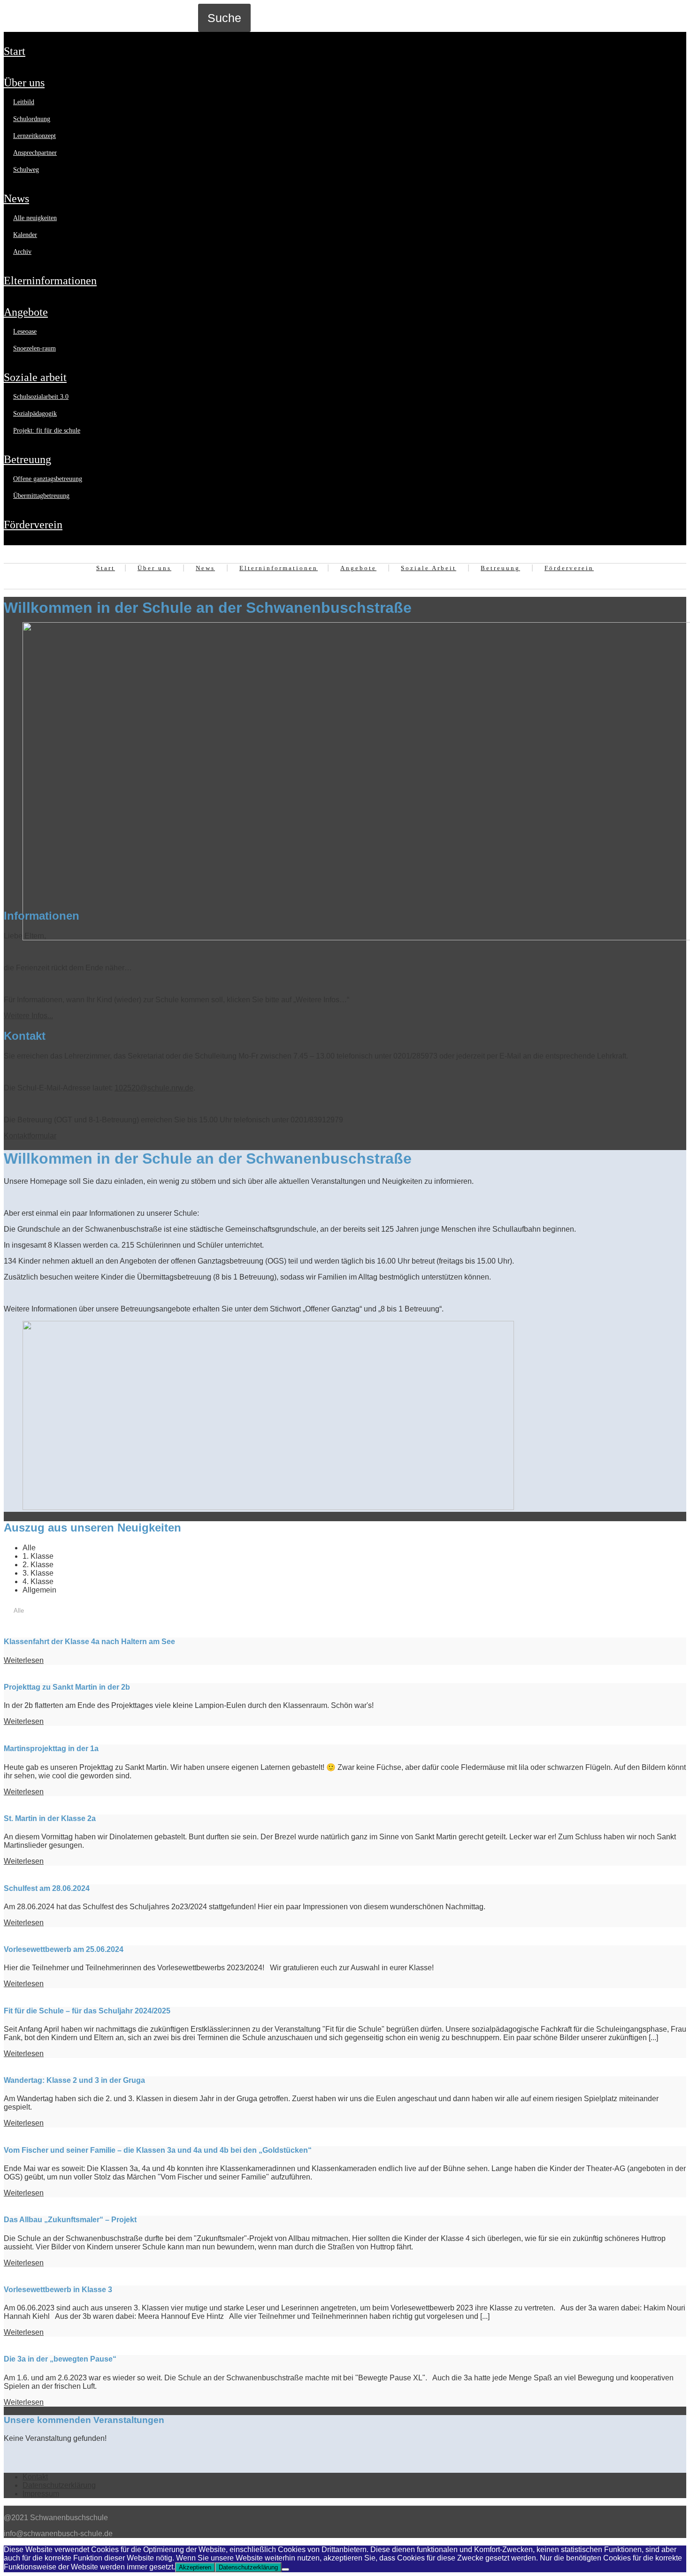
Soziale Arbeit (35, 377)
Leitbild (24, 102)
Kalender (25, 235)
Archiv (22, 252)
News (16, 198)
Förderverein (33, 525)
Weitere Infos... (28, 1016)
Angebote (26, 312)
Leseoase (25, 332)
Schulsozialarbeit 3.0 (41, 397)
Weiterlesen (24, 1660)
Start (15, 51)
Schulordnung (32, 119)
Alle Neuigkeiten (35, 218)
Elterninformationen (50, 281)
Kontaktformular (30, 1136)
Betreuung (27, 459)
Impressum (41, 2494)
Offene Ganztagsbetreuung (48, 479)
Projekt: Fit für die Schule (47, 431)
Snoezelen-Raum (34, 348)
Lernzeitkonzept (34, 136)
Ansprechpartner (35, 153)
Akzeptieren (195, 2567)
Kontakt (35, 2477)
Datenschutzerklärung (59, 2485)
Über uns (24, 83)
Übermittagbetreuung (41, 496)
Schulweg (26, 170)
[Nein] (285, 2569)
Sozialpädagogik (35, 414)
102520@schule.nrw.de (154, 1088)
